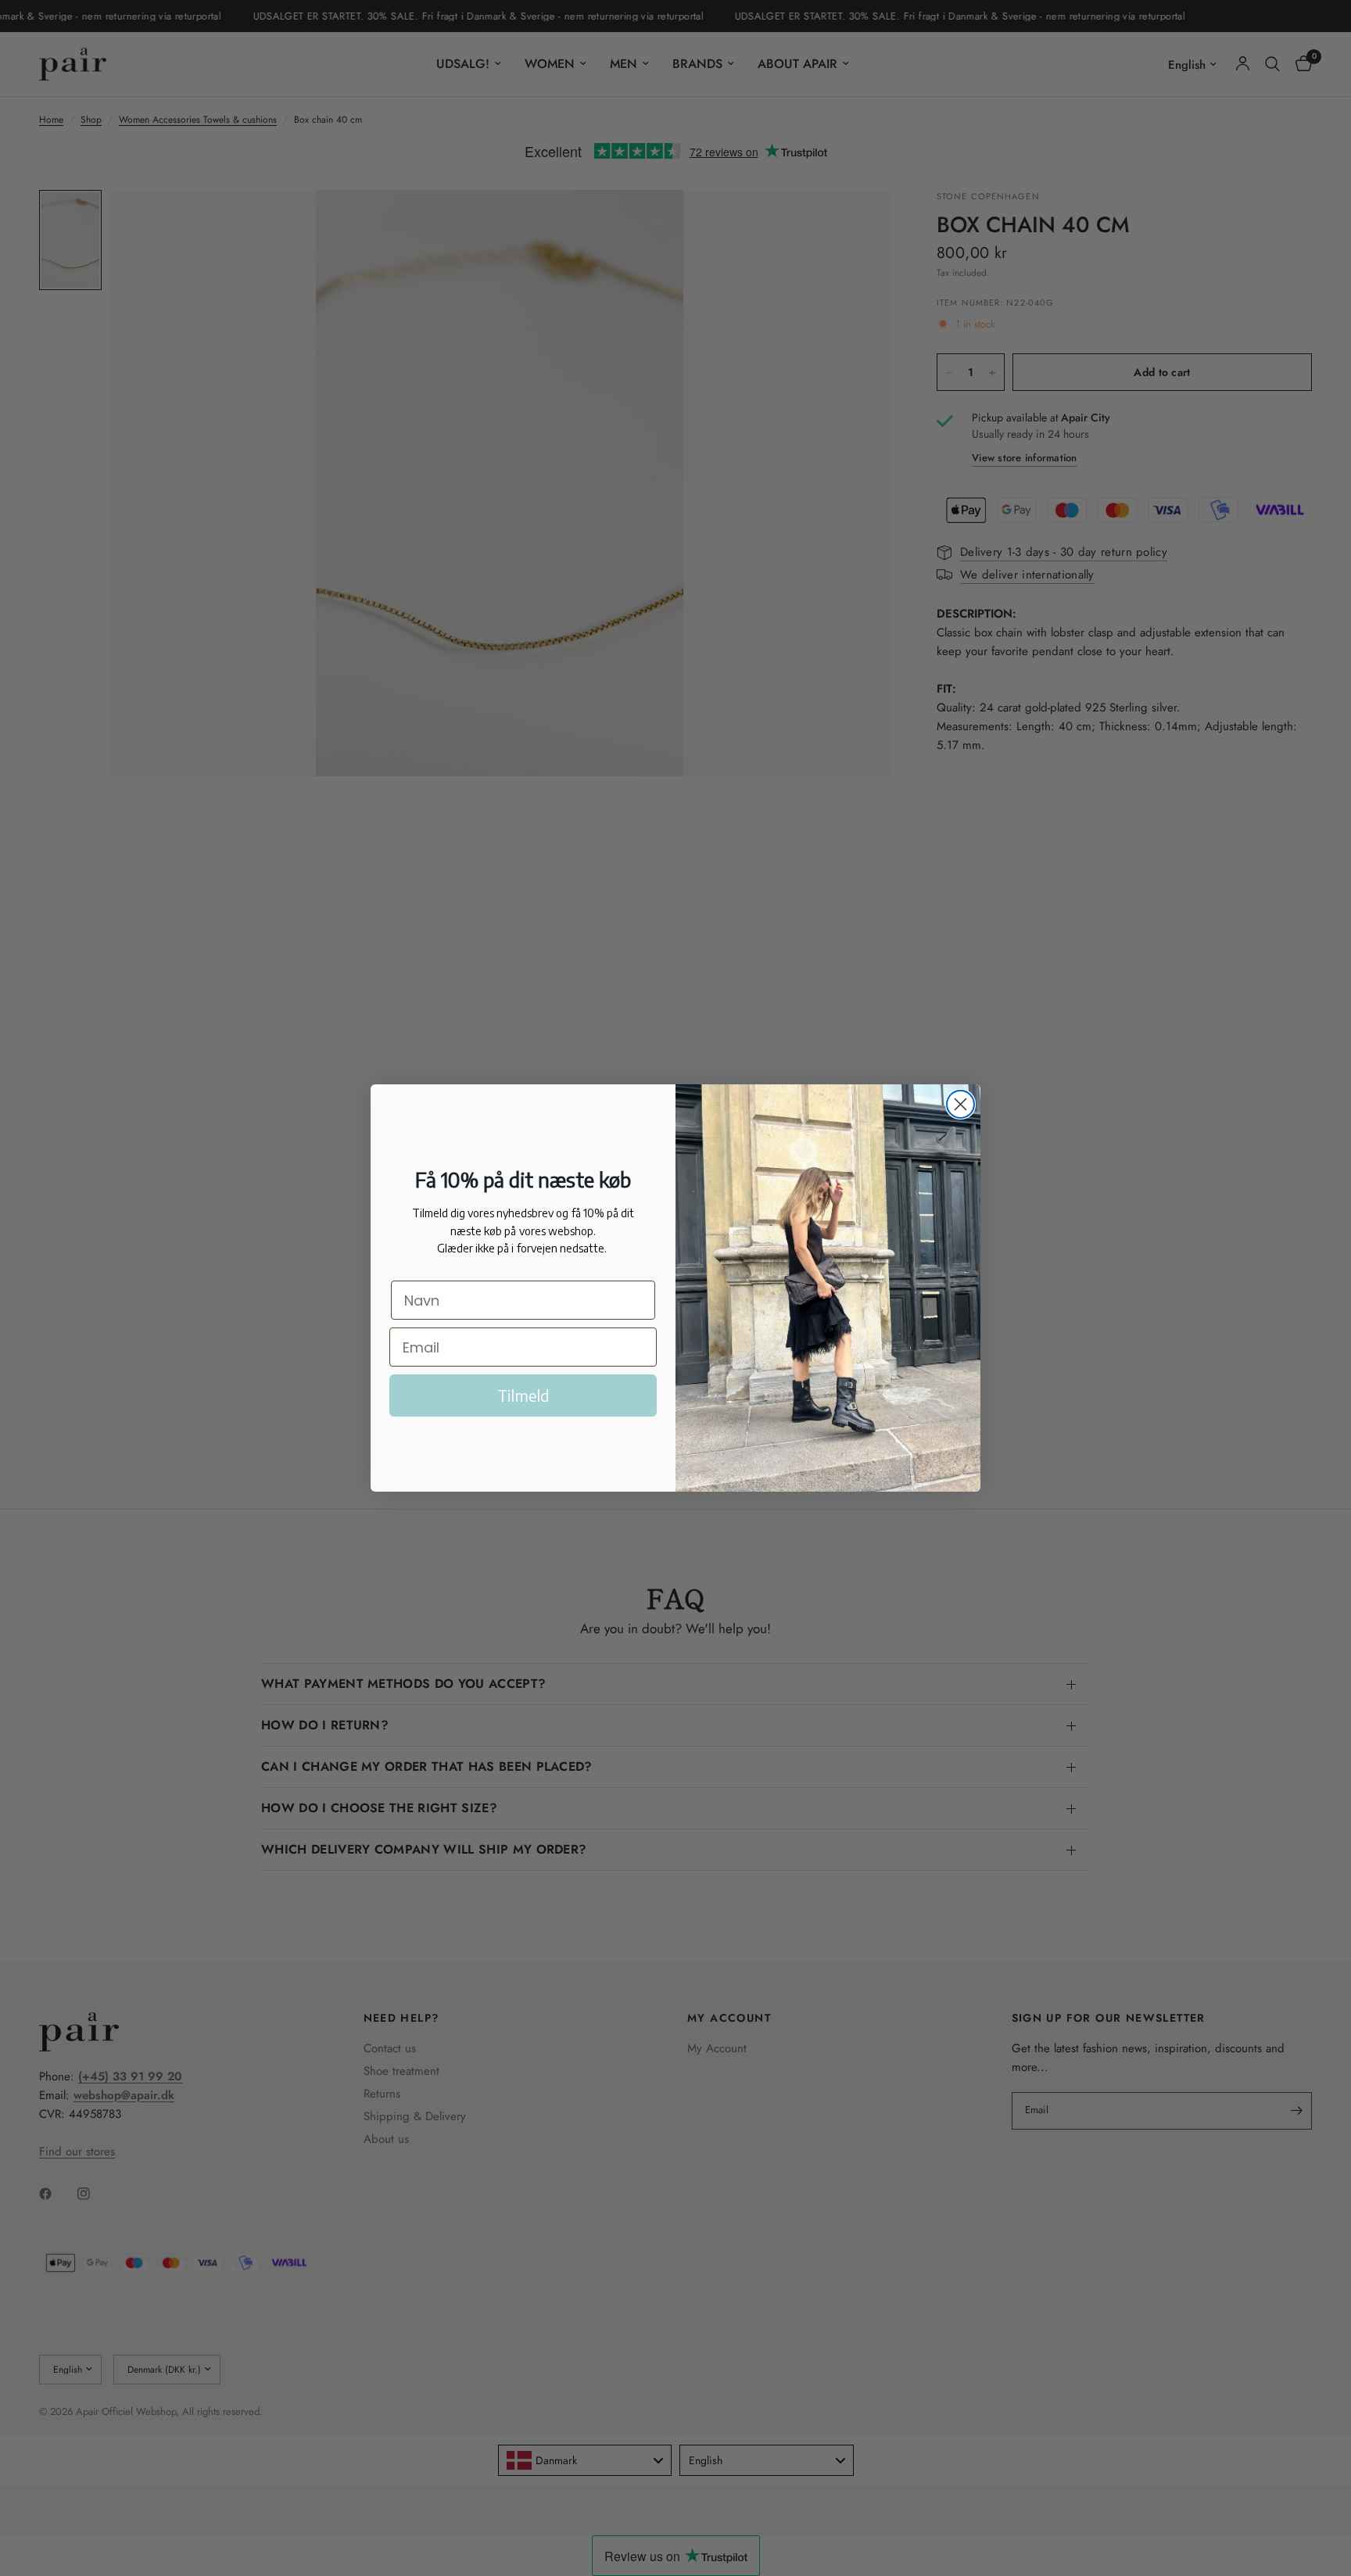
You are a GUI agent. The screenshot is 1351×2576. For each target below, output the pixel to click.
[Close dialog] (960, 1104)
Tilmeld (523, 1395)
